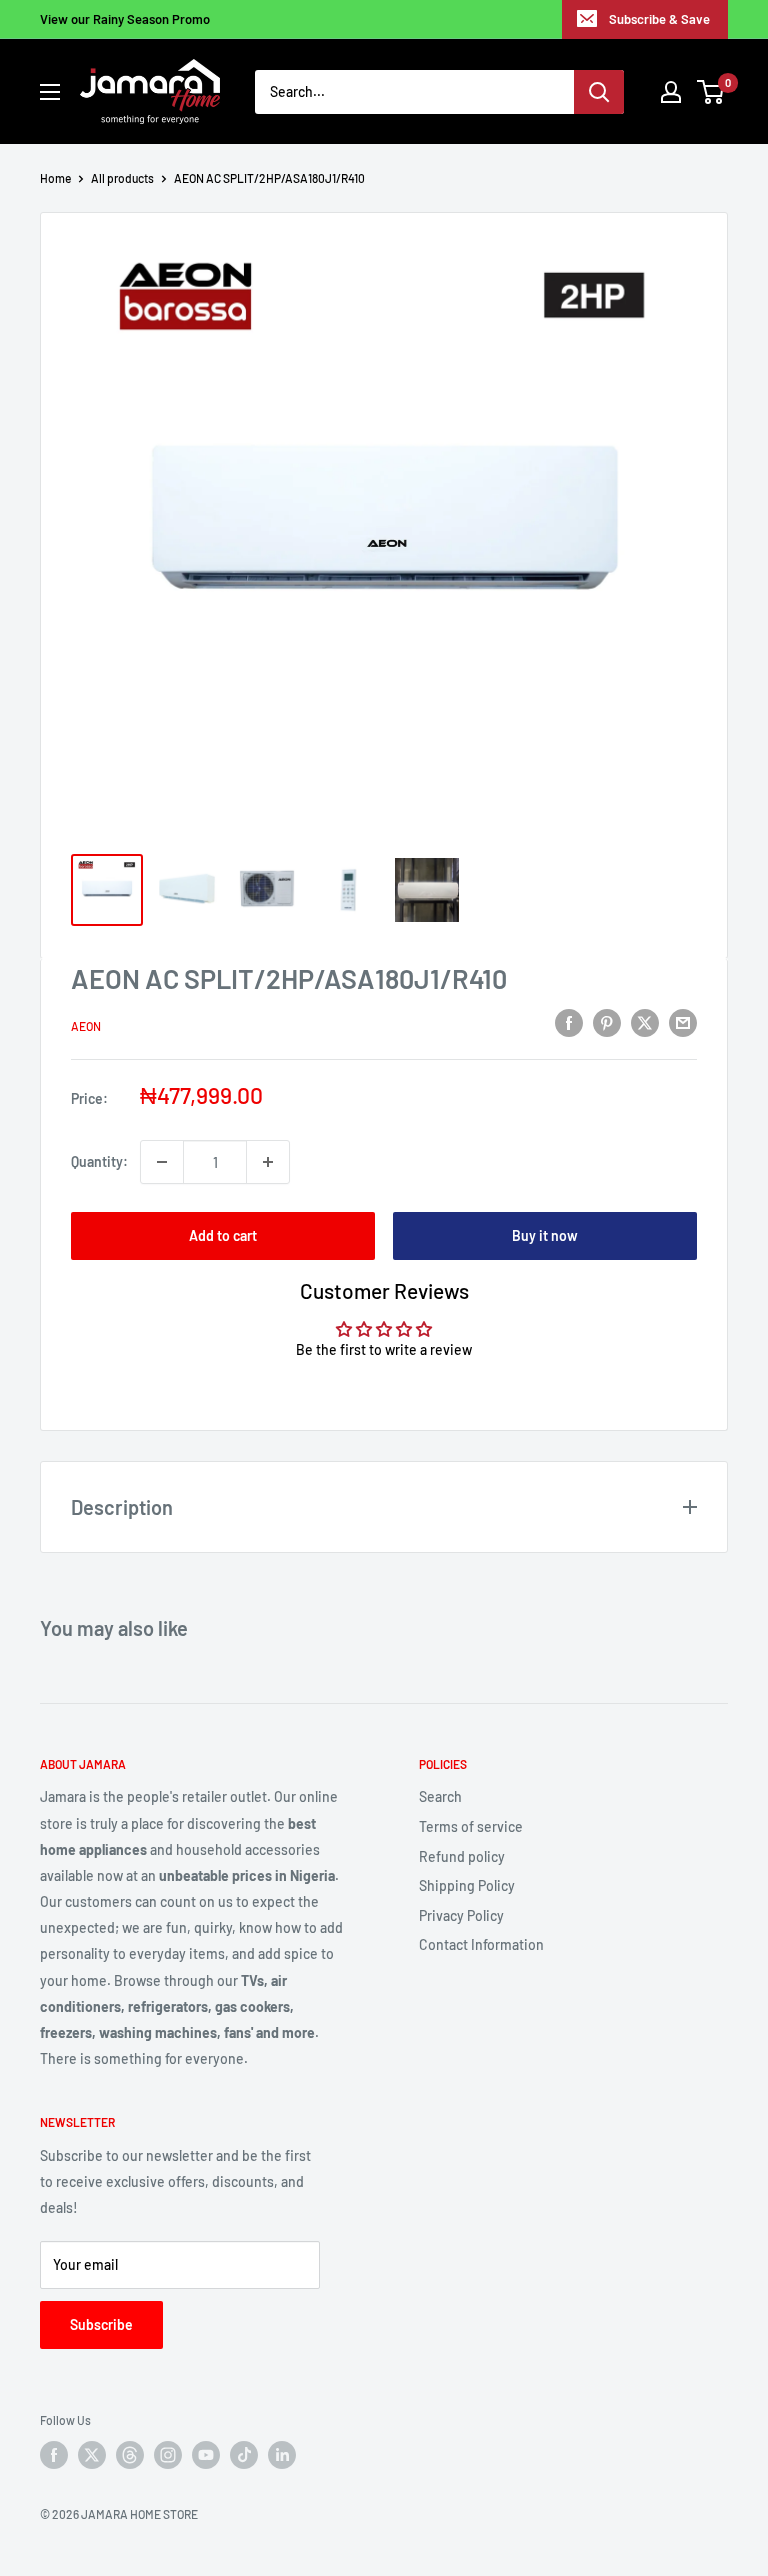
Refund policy (462, 1856)
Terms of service (471, 1826)
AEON (86, 1026)
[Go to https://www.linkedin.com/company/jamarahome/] (282, 2455)
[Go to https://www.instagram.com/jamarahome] (168, 2455)
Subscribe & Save (659, 19)
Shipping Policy (467, 1885)
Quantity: (99, 1161)
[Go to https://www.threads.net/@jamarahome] (130, 2455)
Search (440, 1796)
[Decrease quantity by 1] (162, 1162)
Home (55, 178)
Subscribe (101, 2324)
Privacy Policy (461, 1915)
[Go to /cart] (711, 92)
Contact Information (481, 1944)
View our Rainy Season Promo (125, 19)
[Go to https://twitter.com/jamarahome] (92, 2455)
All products (122, 178)
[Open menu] (50, 92)
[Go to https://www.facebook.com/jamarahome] (54, 2455)
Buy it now (545, 1235)
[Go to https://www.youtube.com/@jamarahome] (206, 2455)
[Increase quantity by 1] (268, 1162)
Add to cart (223, 1235)
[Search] (599, 92)
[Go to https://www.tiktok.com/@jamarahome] (244, 2455)
